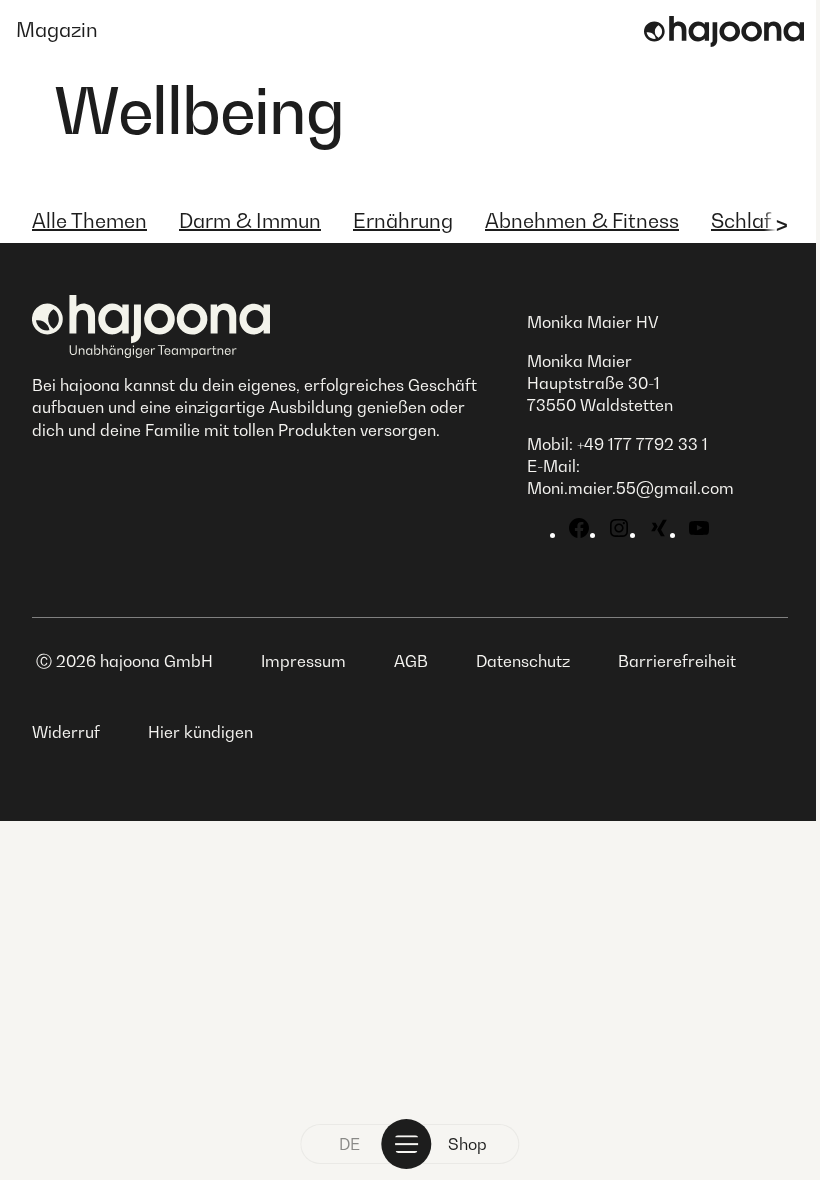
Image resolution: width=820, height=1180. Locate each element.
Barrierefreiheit (677, 661)
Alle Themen (89, 221)
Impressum (303, 661)
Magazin (57, 30)
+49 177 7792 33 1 (642, 444)
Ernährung (403, 221)
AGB (411, 661)
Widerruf (66, 732)
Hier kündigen (200, 732)
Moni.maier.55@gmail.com (630, 488)
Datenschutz (523, 661)
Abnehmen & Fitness (582, 221)
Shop (467, 1144)
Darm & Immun (250, 221)
